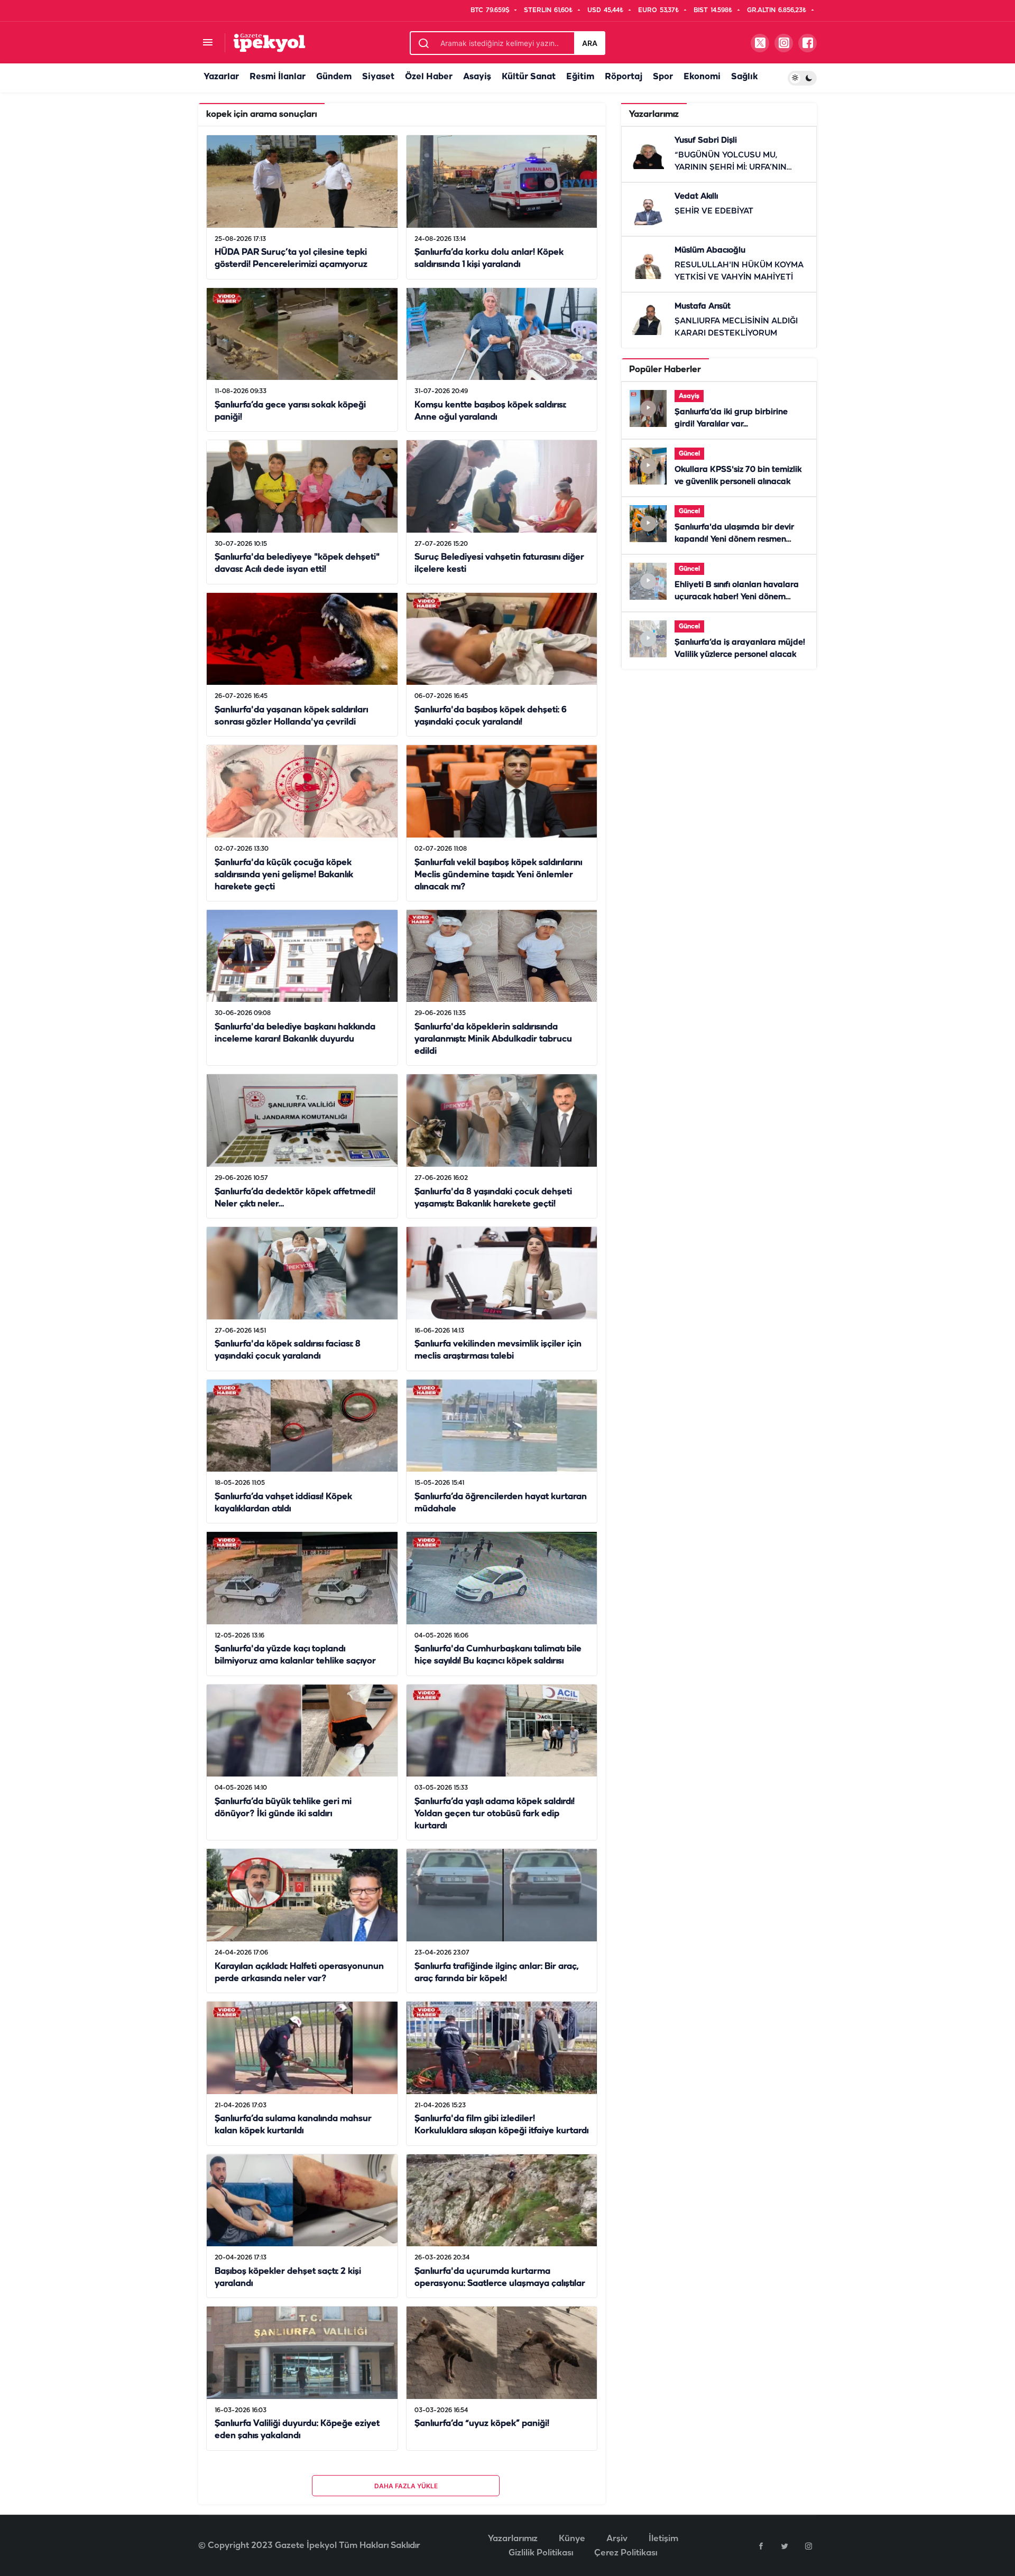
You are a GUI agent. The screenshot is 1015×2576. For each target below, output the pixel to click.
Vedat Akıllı (696, 197)
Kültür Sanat (529, 77)
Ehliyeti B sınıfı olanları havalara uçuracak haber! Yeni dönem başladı (737, 597)
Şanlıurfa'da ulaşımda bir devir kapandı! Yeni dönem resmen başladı (734, 540)
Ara (590, 43)
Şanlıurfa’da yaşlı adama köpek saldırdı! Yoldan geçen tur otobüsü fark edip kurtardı (495, 1814)
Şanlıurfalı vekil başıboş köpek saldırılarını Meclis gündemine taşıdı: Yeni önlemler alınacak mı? (498, 875)
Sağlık (744, 77)
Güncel (689, 454)
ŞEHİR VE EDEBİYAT (714, 211)
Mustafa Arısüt (703, 306)
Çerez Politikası (626, 2553)
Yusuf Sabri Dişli (706, 141)
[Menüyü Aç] (207, 43)
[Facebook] (761, 2546)
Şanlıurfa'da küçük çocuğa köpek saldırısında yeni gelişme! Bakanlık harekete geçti (284, 875)
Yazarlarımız (513, 2539)
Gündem (334, 77)
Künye (572, 2539)
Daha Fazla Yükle (406, 2486)
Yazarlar (221, 77)
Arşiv (617, 2539)
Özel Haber (429, 77)
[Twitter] (785, 2546)
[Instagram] (808, 2546)
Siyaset (378, 77)
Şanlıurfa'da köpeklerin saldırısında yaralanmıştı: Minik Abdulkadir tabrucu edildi (493, 1039)
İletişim (663, 2539)
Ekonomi (702, 77)
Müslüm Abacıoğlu (710, 250)
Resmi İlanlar (278, 77)
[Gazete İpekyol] (269, 43)
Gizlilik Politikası (541, 2553)
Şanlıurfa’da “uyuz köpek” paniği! (482, 2424)
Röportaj (624, 77)
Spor (663, 77)
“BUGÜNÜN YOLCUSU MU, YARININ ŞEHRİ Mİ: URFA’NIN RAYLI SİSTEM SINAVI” (731, 168)
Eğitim (580, 77)
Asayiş (477, 77)
